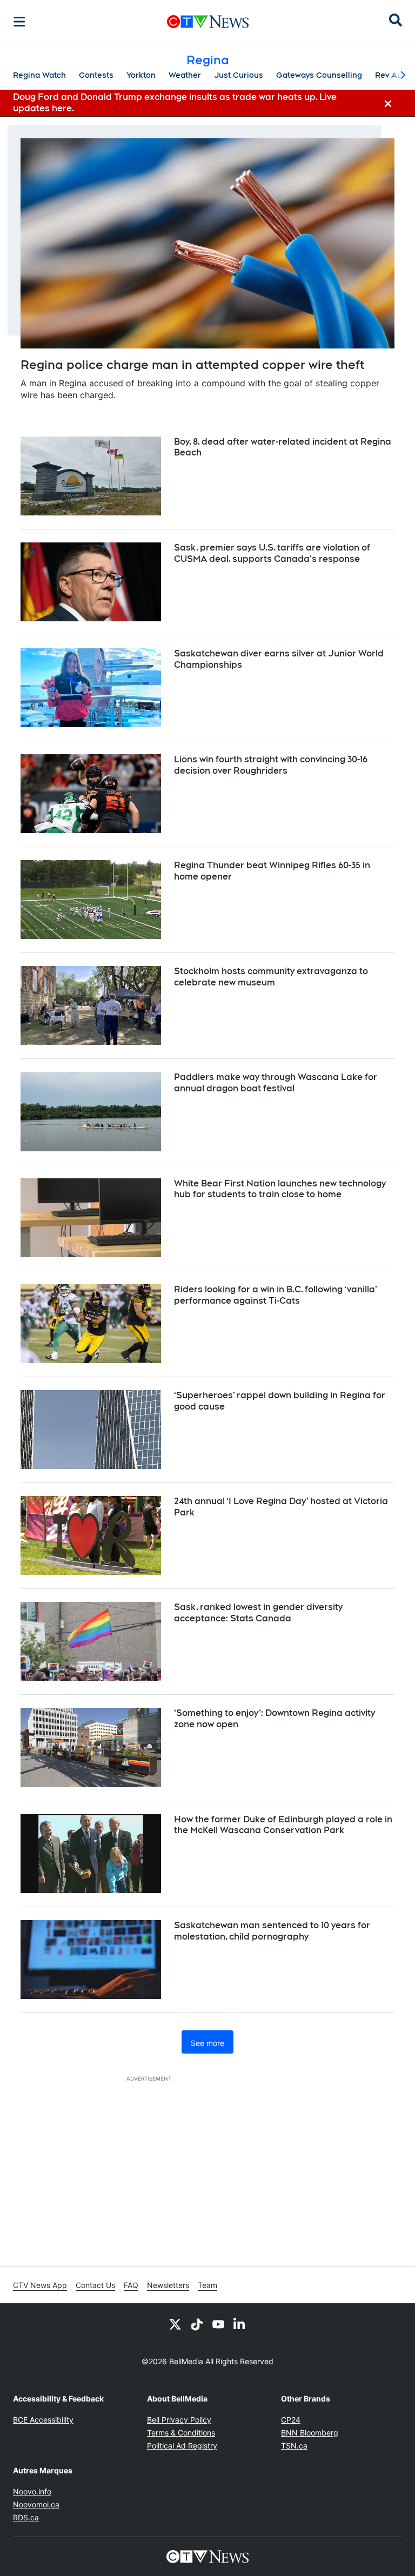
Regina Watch (39, 75)
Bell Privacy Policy (179, 2420)
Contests (96, 75)
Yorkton (141, 75)
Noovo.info (32, 2491)
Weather (185, 75)
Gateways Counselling (319, 75)
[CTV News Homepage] (208, 22)
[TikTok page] (197, 2324)
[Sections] (19, 22)
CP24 (291, 2420)
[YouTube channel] (218, 2324)
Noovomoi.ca (36, 2504)
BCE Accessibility (43, 2420)
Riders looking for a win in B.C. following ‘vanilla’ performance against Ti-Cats (276, 1295)
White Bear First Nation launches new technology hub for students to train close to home (280, 1189)
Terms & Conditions (181, 2433)
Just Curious (239, 75)
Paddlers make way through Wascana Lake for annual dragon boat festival (276, 1083)
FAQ (131, 2285)
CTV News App (40, 2285)
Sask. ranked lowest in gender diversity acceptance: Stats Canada (258, 1613)
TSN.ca (294, 2446)
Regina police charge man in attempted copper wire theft (192, 365)
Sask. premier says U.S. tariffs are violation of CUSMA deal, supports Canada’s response (272, 553)
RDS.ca (26, 2517)
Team (207, 2285)
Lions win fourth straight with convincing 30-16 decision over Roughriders (271, 765)
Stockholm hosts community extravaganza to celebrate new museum (271, 977)
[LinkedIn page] (240, 2324)
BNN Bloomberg (310, 2433)
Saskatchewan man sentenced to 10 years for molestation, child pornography (272, 1931)
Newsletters (168, 2285)
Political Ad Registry (182, 2446)
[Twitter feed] (175, 2324)
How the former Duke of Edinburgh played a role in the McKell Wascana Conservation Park (283, 1825)
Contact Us (95, 2285)
